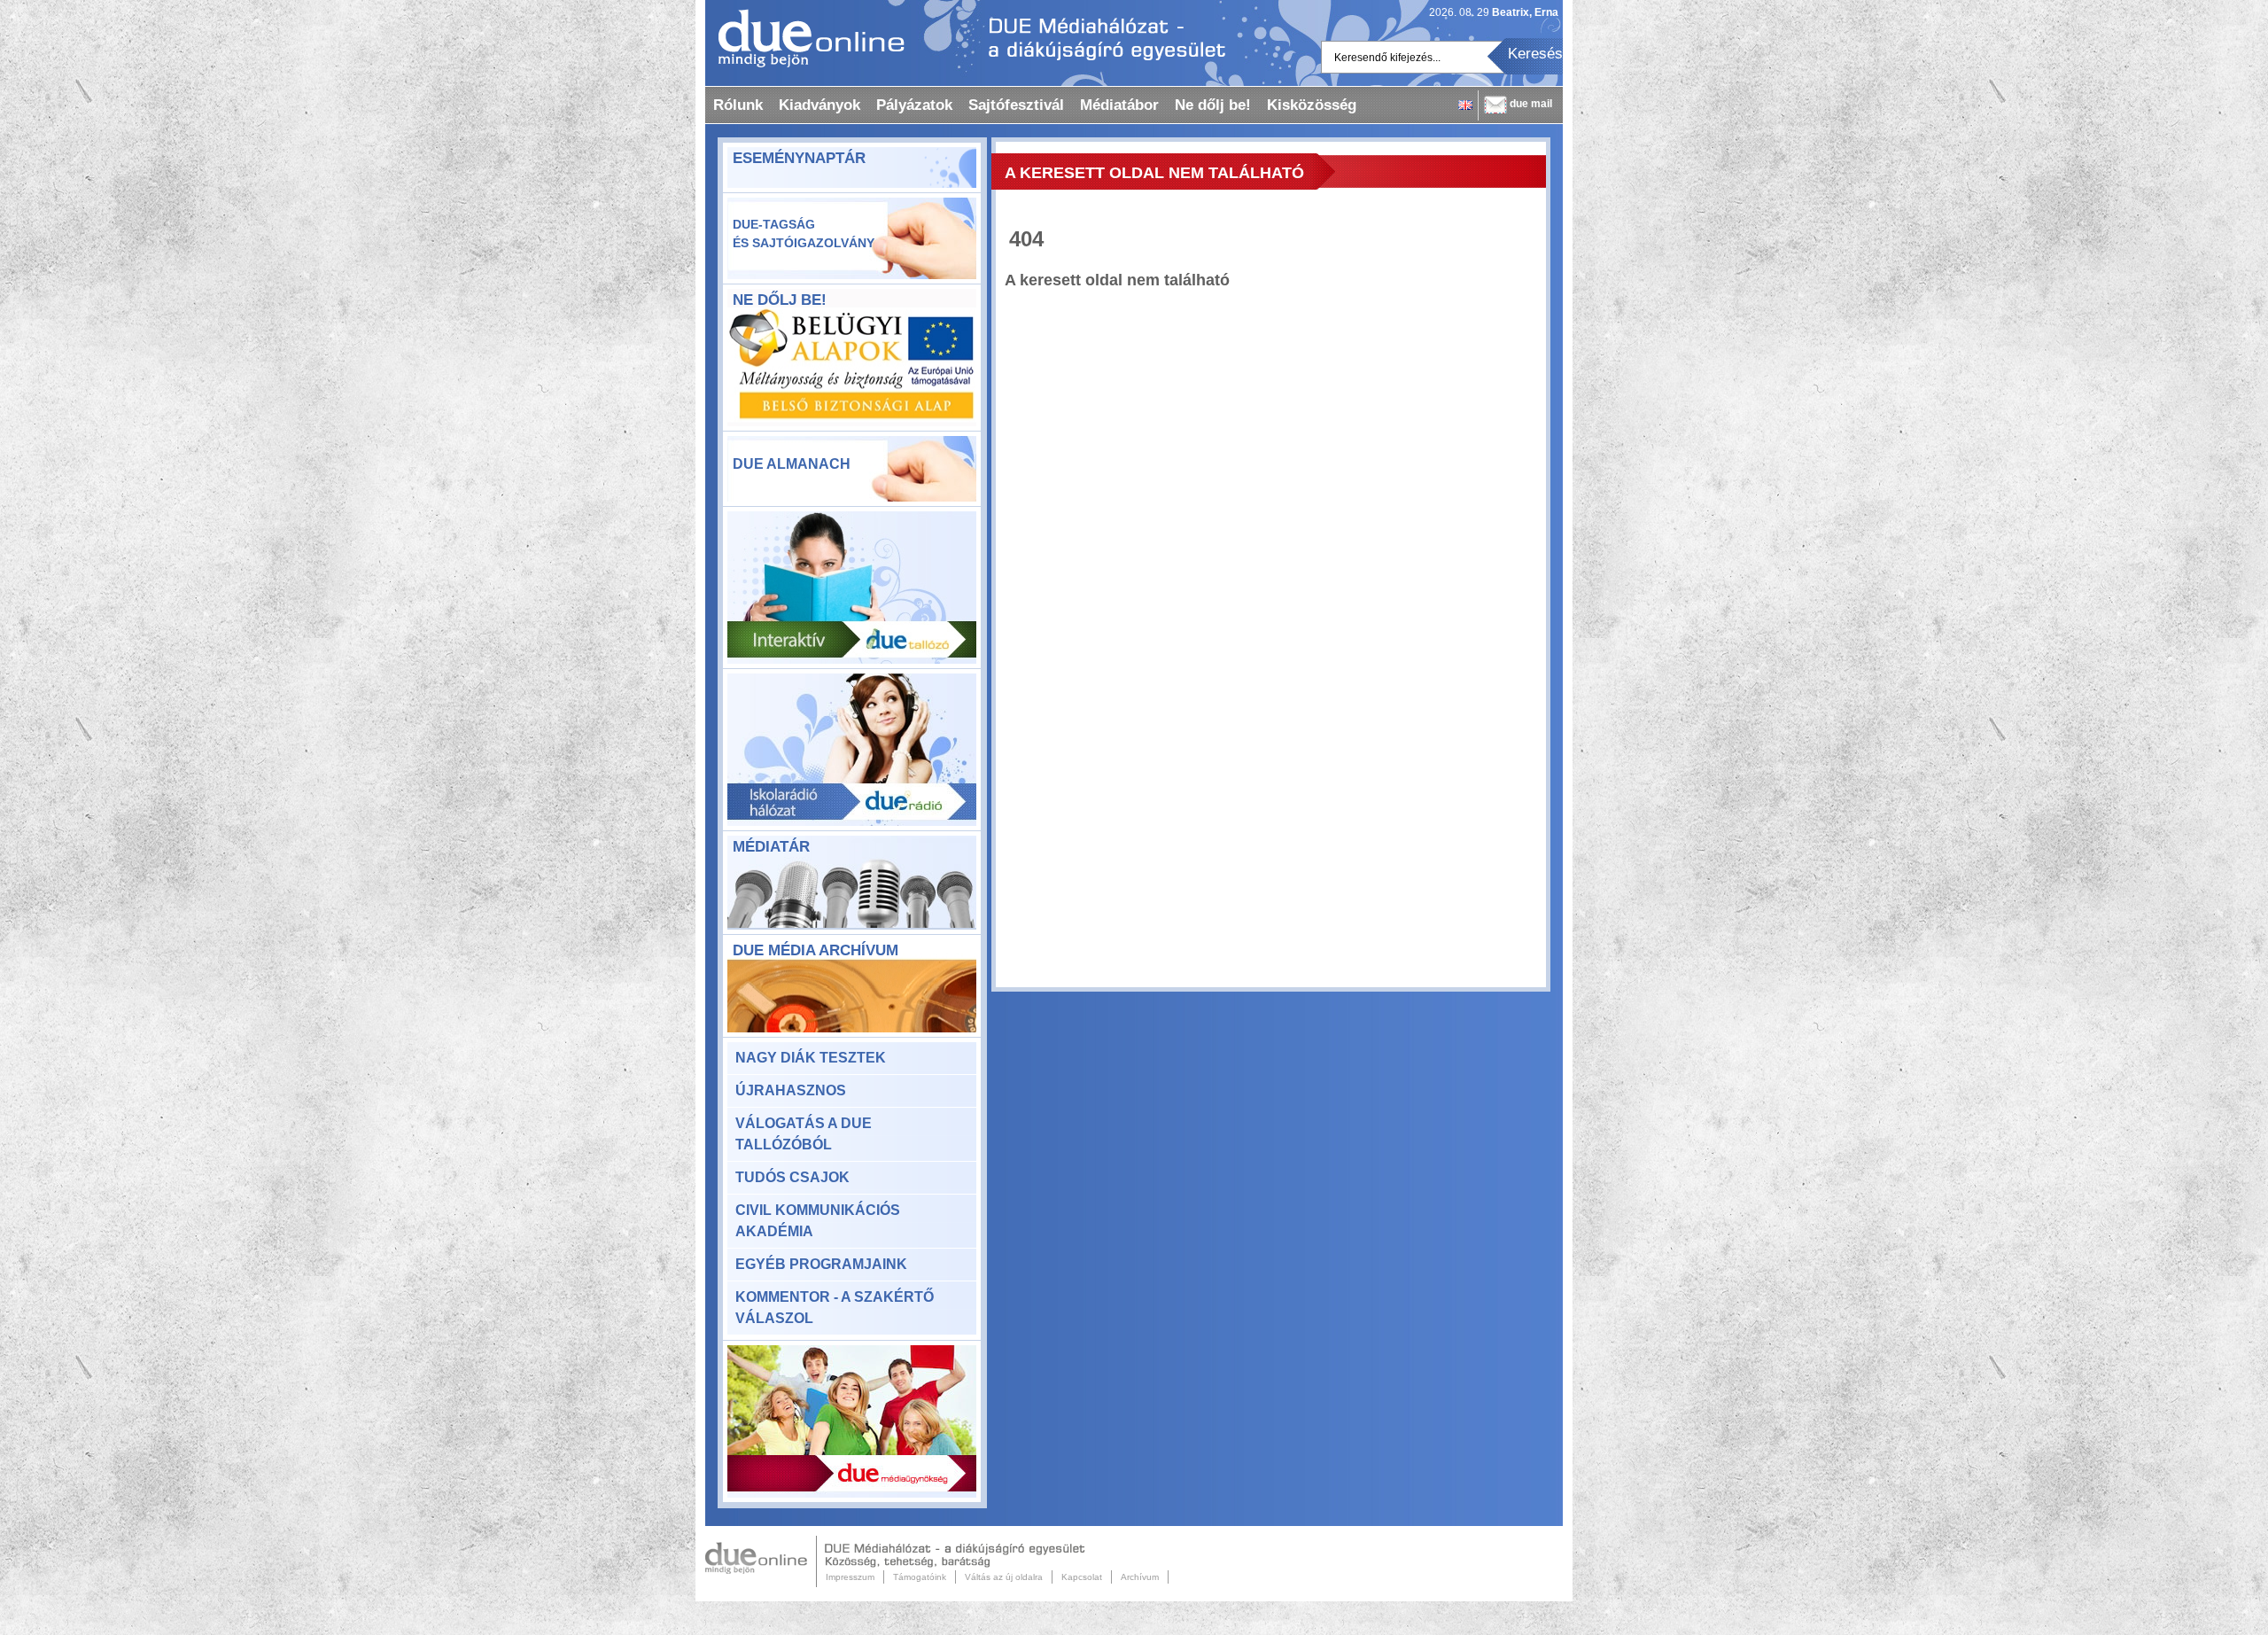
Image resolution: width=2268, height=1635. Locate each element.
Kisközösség (1312, 105)
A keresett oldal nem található (1154, 173)
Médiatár (771, 847)
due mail (1531, 104)
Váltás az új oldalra (1004, 1577)
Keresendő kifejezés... (1387, 58)
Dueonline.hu (805, 38)
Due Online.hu (761, 1561)
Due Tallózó (852, 588)
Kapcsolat (1082, 1577)
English (1465, 105)
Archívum (1140, 1577)
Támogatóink (920, 1577)
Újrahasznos (791, 1090)
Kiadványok (819, 105)
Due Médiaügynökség (852, 1421)
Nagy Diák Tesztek (811, 1058)
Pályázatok (914, 105)
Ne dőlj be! (1213, 105)
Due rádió (852, 750)
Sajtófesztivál (1016, 105)
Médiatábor (1119, 105)
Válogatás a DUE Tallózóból (804, 1134)
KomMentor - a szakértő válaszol (835, 1308)
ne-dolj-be (852, 369)
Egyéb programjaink (821, 1264)
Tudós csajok (792, 1177)
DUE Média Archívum (816, 950)
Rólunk (738, 105)
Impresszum (850, 1577)
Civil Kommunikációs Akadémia (818, 1221)
